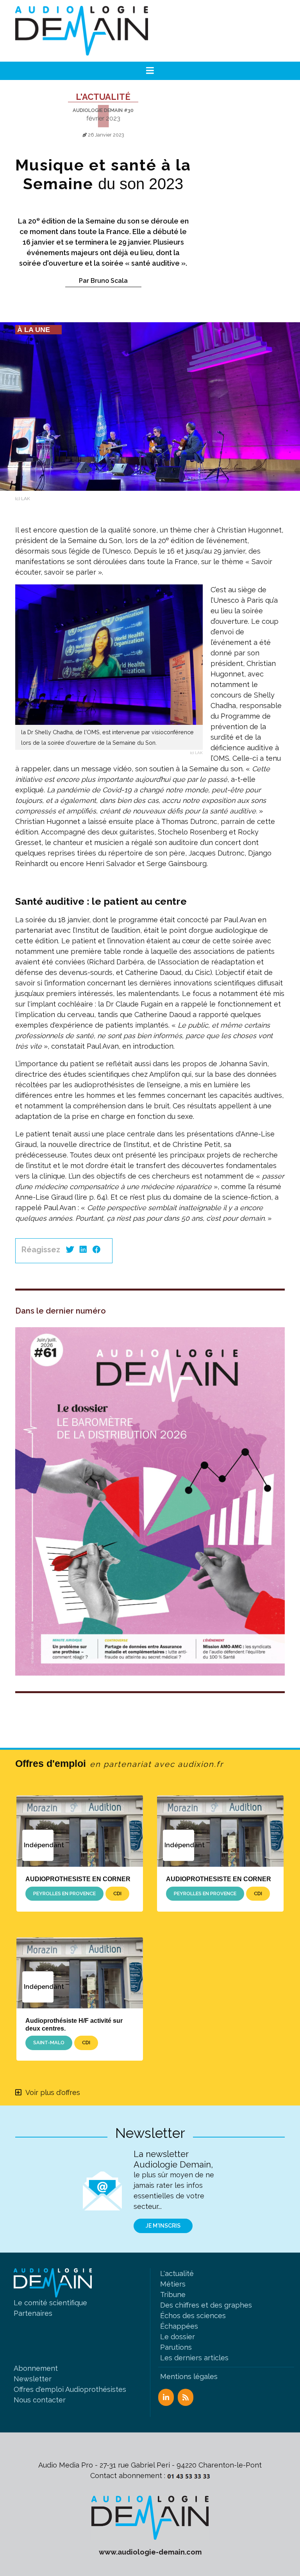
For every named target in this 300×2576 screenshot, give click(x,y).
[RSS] (186, 2397)
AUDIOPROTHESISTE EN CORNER (78, 1879)
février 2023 (103, 118)
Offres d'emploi (119, 1763)
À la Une (34, 330)
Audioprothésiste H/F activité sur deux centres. (74, 2024)
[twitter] (70, 1250)
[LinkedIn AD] (166, 2397)
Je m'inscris (163, 2226)
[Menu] (150, 71)
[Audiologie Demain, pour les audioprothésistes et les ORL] (150, 2517)
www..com (150, 2552)
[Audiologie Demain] (82, 31)
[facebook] (96, 1250)
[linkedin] (83, 1250)
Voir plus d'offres (53, 2092)
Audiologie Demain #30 (103, 110)
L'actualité (103, 97)
